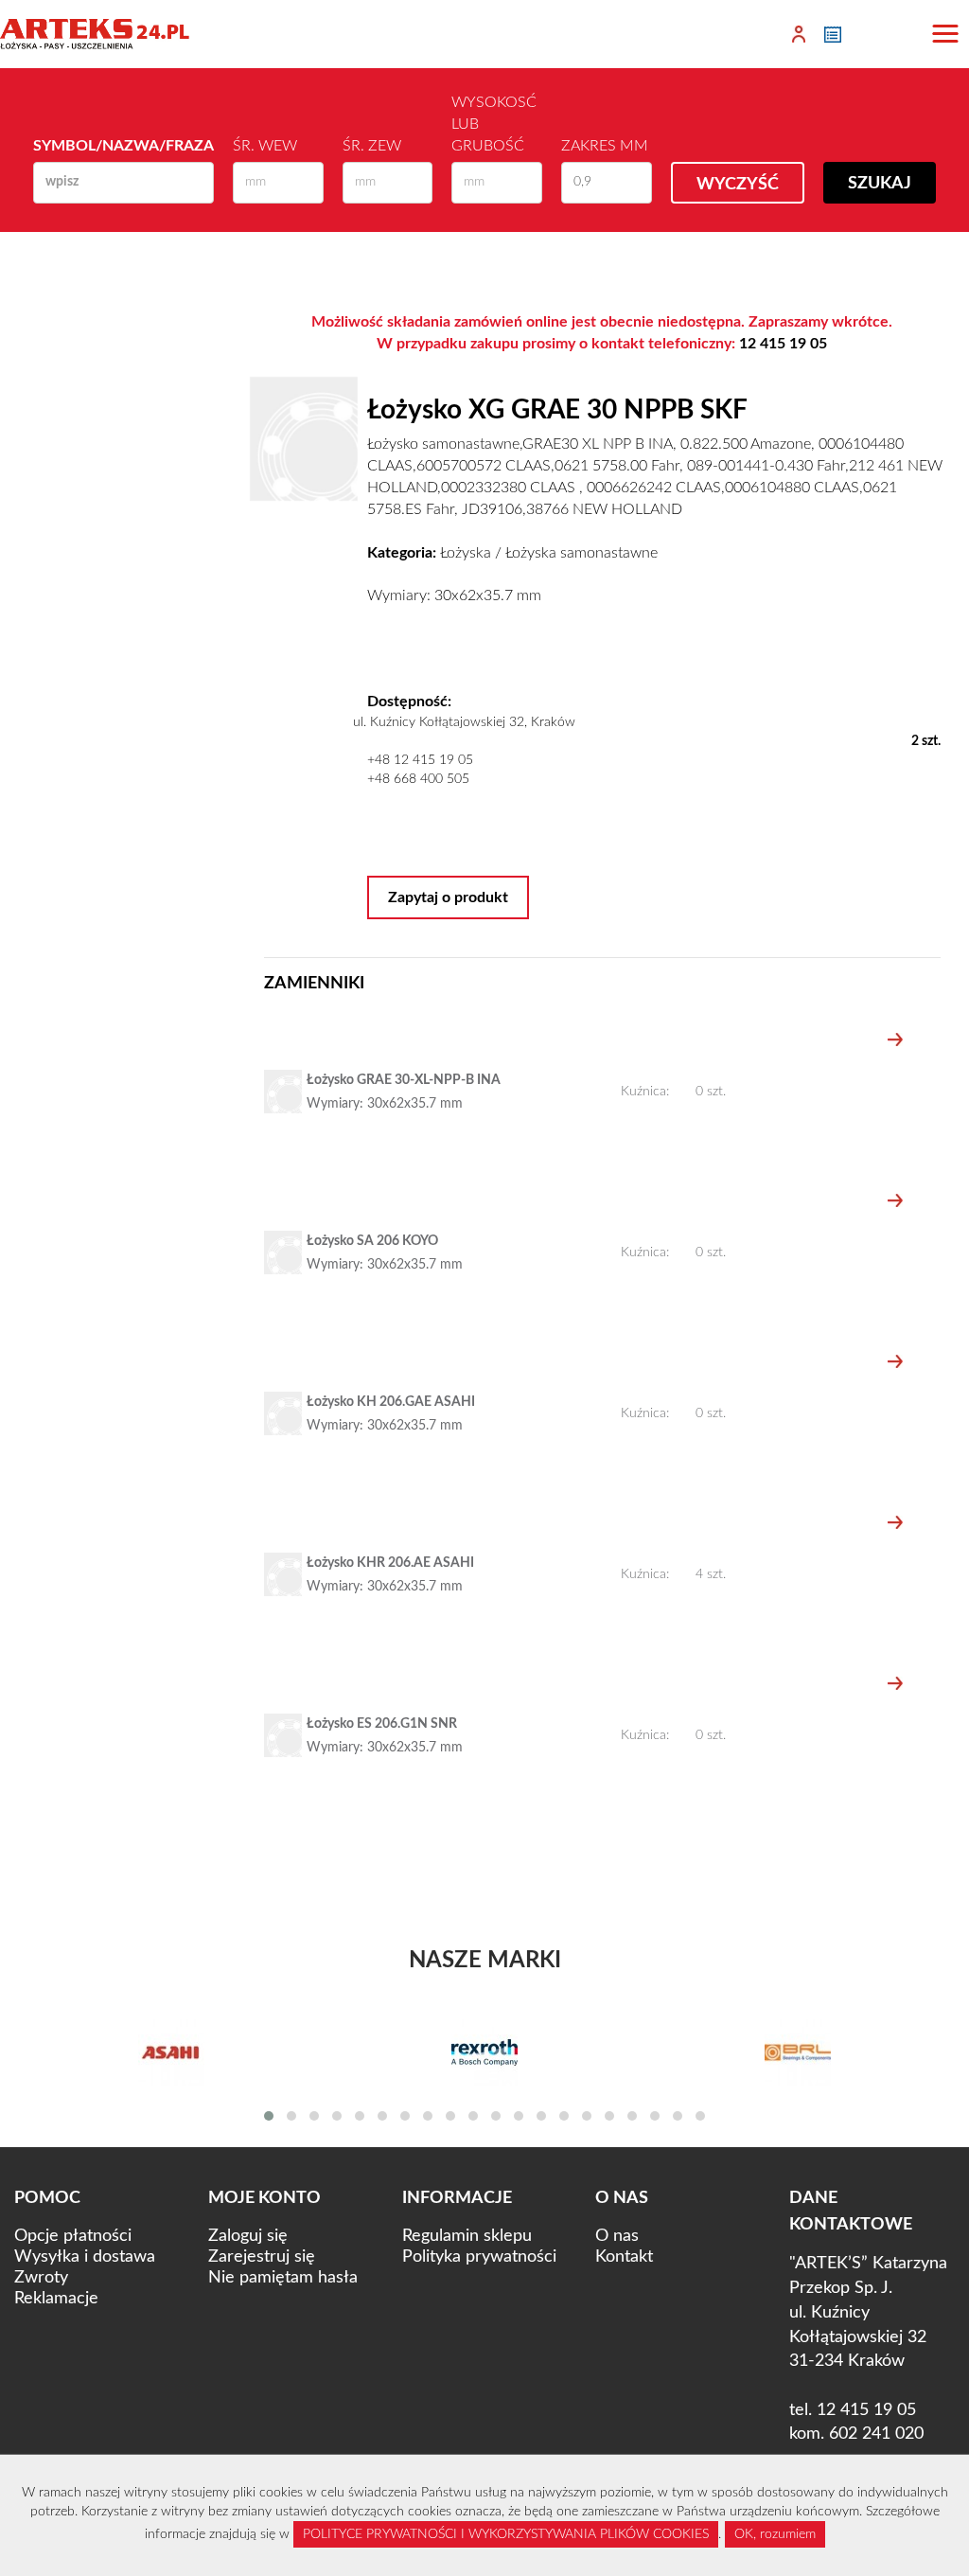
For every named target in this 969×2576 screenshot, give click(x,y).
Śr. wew (265, 146)
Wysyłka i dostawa (85, 2257)
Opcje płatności (73, 2236)
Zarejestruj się (262, 2257)
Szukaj (880, 184)
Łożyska (466, 553)
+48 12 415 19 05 (420, 760)
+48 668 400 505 (418, 779)
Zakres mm (605, 146)
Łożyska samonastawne (581, 553)
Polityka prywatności (479, 2257)
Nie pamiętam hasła (283, 2278)
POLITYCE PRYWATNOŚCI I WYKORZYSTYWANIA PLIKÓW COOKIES (506, 2534)
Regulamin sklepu (467, 2236)
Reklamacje (56, 2299)
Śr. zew (372, 146)
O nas (617, 2236)
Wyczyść (738, 185)
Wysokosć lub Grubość (494, 124)
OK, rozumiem (775, 2534)
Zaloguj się (248, 2236)
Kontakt (624, 2257)
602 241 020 (876, 2434)
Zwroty (41, 2278)
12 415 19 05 (783, 344)
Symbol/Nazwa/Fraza (123, 146)
